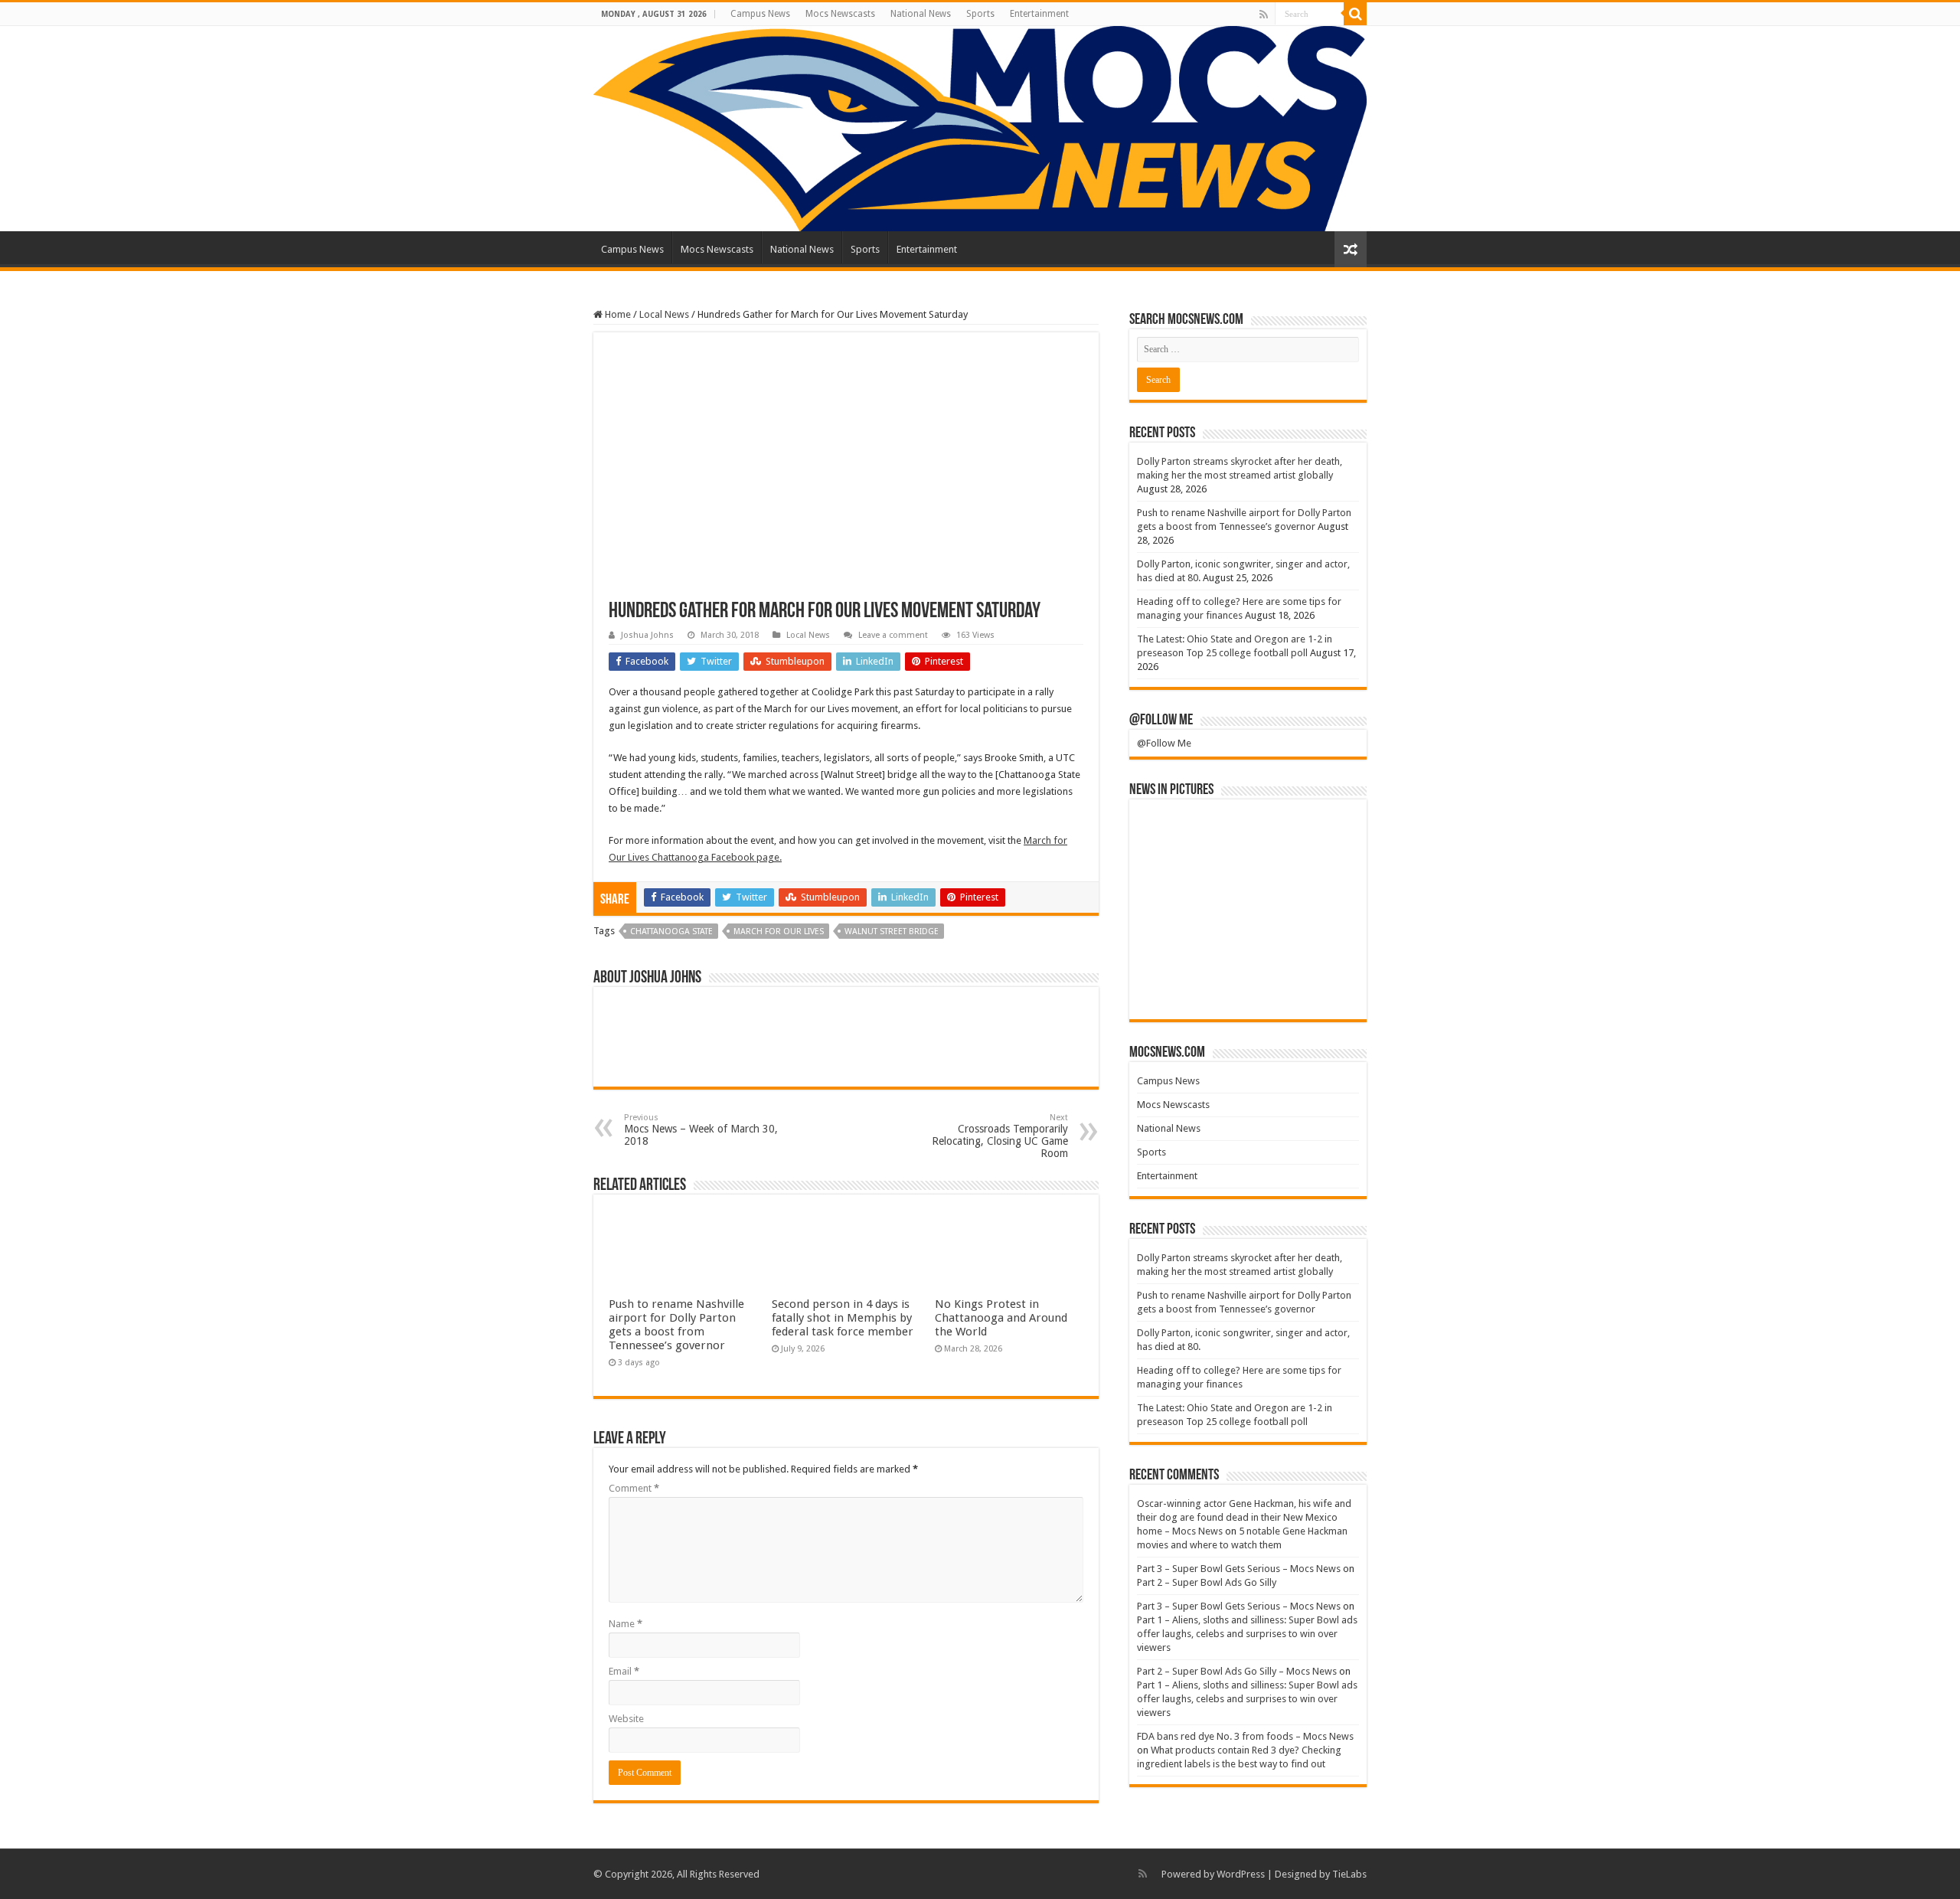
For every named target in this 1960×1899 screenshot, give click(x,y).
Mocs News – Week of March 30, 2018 (701, 1130)
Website (626, 1719)
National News (921, 14)
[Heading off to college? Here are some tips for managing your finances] (1174, 884)
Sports (980, 14)
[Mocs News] (980, 129)
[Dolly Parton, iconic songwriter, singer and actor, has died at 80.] (1322, 833)
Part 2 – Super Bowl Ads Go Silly (1207, 1582)
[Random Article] (1351, 249)
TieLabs (1349, 1874)
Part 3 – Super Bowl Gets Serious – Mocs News (1239, 1569)
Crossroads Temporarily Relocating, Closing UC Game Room (1000, 1136)
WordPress (1241, 1874)
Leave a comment (893, 635)
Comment (634, 1488)
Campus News (760, 14)
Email (624, 1671)
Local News (664, 314)
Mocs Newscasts (840, 14)
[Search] (1355, 14)
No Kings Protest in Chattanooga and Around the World (1001, 1318)
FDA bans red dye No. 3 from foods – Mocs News (1245, 1736)
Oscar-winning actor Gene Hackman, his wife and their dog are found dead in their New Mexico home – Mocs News (1244, 1517)
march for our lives (779, 932)
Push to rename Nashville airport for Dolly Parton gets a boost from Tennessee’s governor (676, 1325)
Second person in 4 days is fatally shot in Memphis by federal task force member (843, 1318)
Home (617, 314)
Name (626, 1624)
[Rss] (1264, 15)
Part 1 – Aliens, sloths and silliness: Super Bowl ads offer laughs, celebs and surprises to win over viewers (1247, 1634)
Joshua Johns (647, 635)
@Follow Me (1161, 721)
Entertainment (1039, 14)
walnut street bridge (892, 932)
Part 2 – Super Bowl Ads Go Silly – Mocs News (1237, 1671)
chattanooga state (671, 932)
